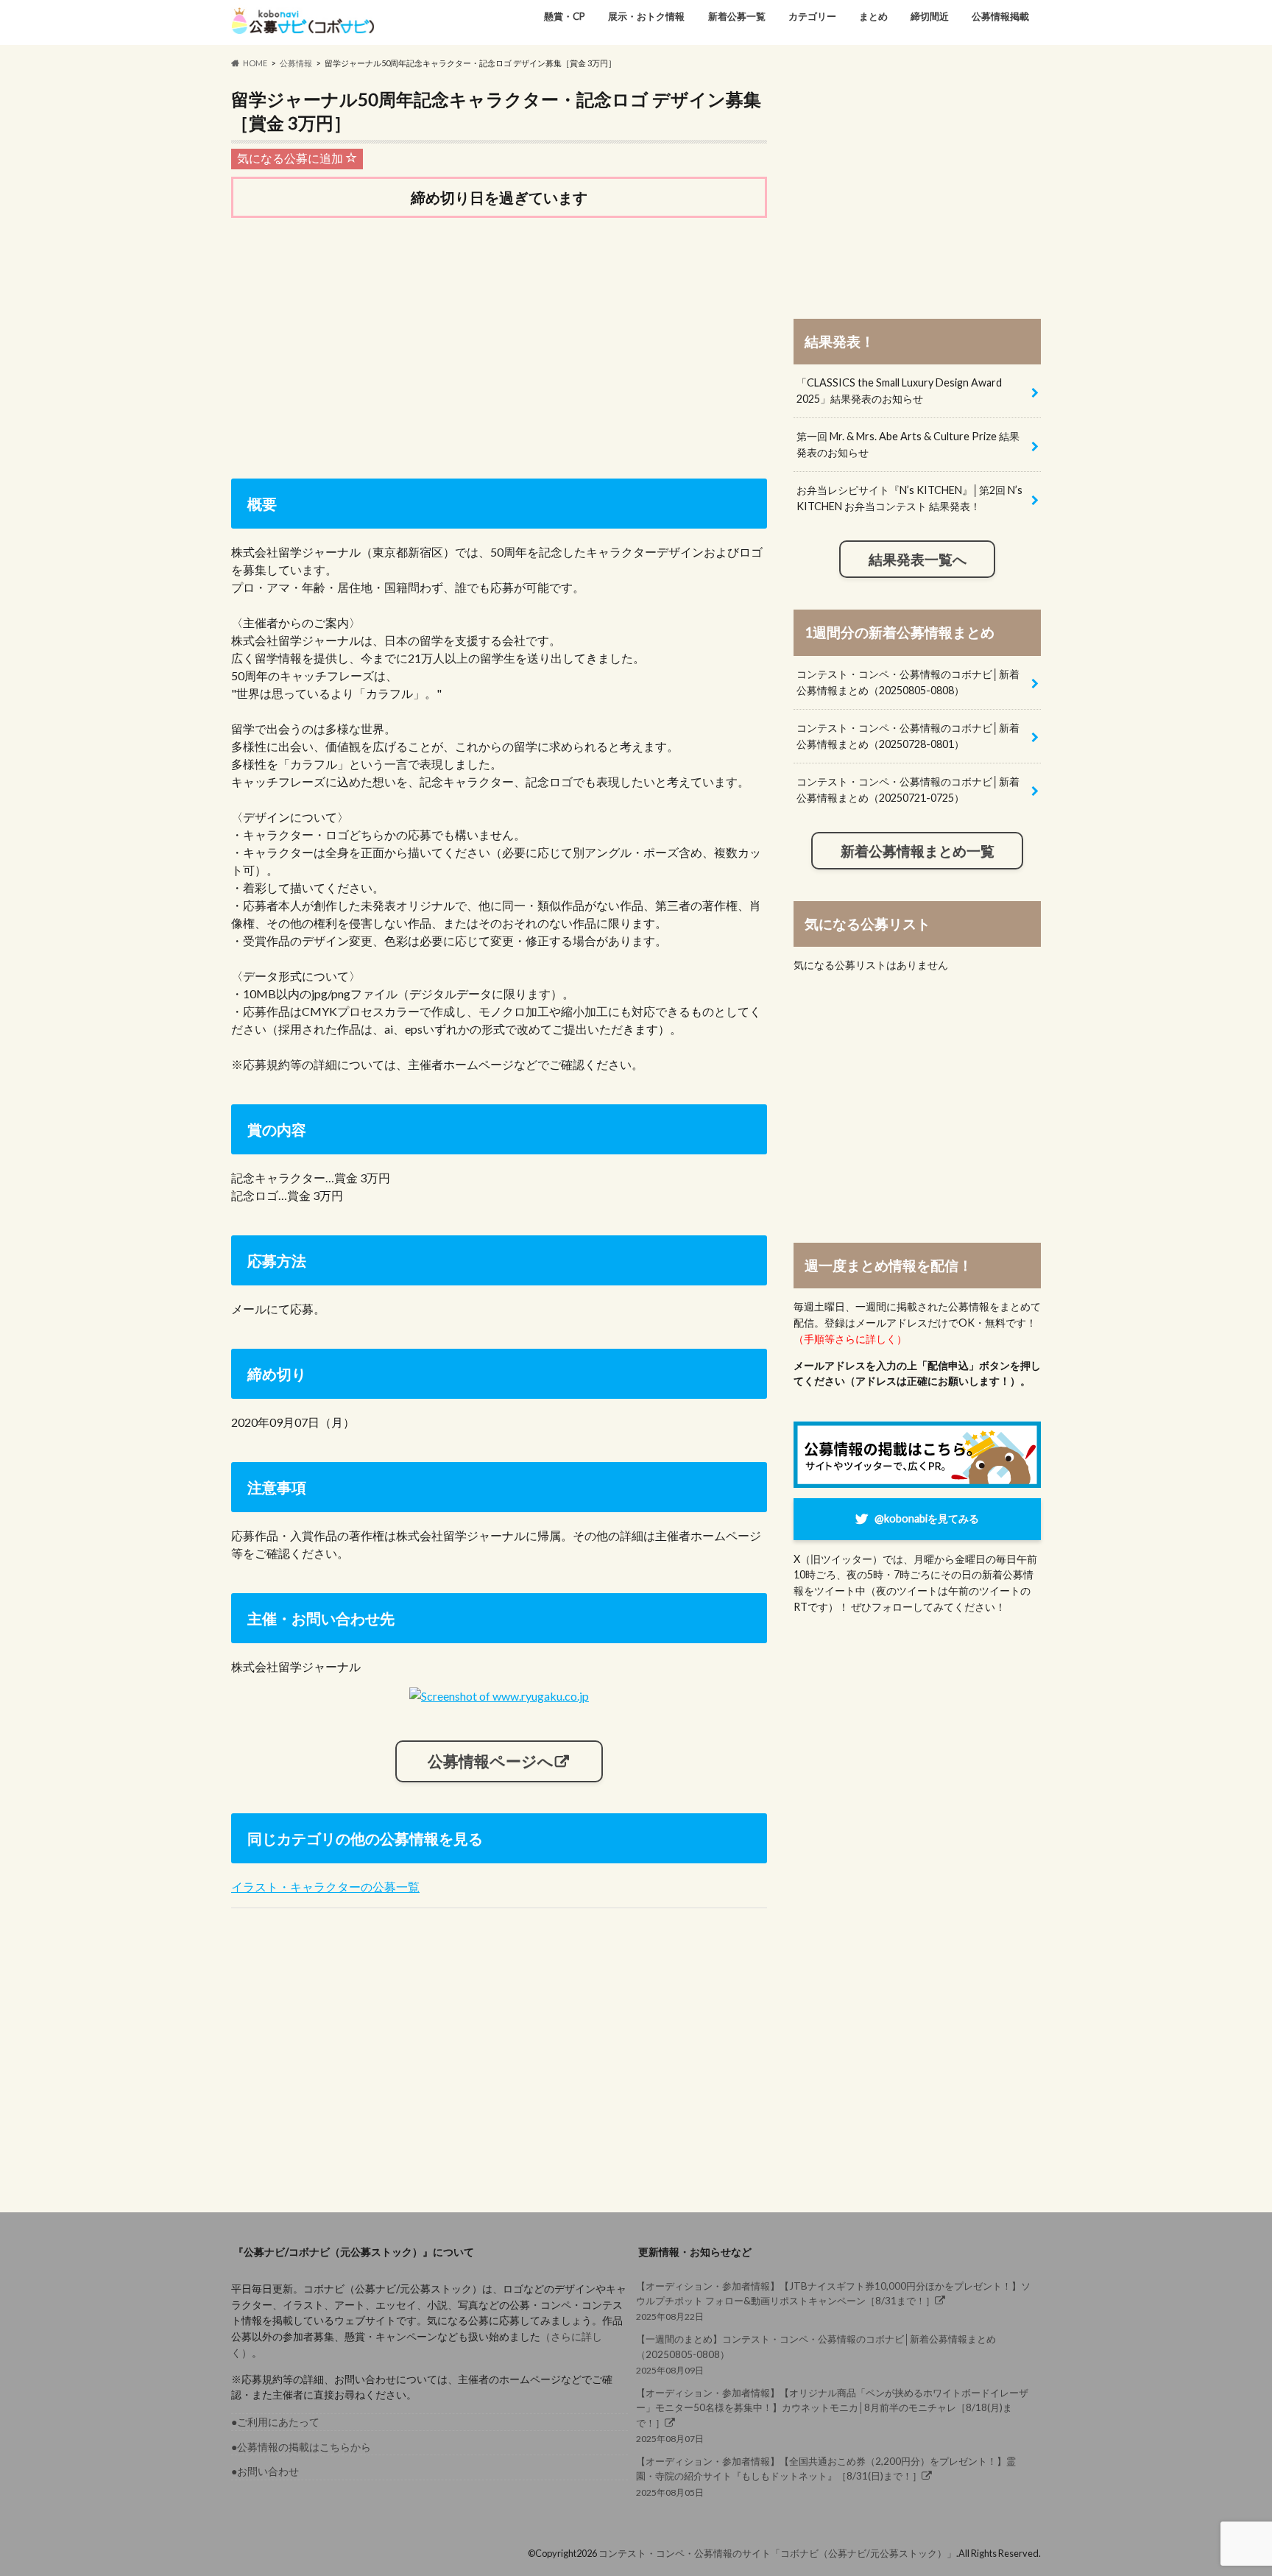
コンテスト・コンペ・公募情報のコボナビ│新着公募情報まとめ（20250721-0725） (908, 790)
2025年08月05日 (826, 2476)
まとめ (873, 16)
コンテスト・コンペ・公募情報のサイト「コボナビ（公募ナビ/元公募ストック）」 (777, 2553)
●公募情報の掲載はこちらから (301, 2447)
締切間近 (930, 16)
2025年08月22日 (833, 2301)
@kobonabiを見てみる (927, 1518)
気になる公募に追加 (291, 158)
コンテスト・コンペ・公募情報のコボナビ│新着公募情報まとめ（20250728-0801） (908, 736)
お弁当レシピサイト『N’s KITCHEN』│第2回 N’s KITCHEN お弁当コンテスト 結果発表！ (909, 498)
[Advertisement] (499, 345)
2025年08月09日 (816, 2354)
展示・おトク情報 (646, 16)
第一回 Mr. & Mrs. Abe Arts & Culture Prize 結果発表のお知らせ (908, 444)
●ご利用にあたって (275, 2422)
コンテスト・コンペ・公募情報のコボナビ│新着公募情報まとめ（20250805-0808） (908, 682)
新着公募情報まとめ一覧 (918, 851)
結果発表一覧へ (918, 560)
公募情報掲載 (1000, 16)
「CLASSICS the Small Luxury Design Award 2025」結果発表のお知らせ (899, 391)
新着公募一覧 (737, 16)
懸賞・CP (565, 16)
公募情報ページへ (491, 1761)
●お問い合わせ (265, 2471)
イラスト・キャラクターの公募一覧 (325, 1887)
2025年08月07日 (832, 2416)
